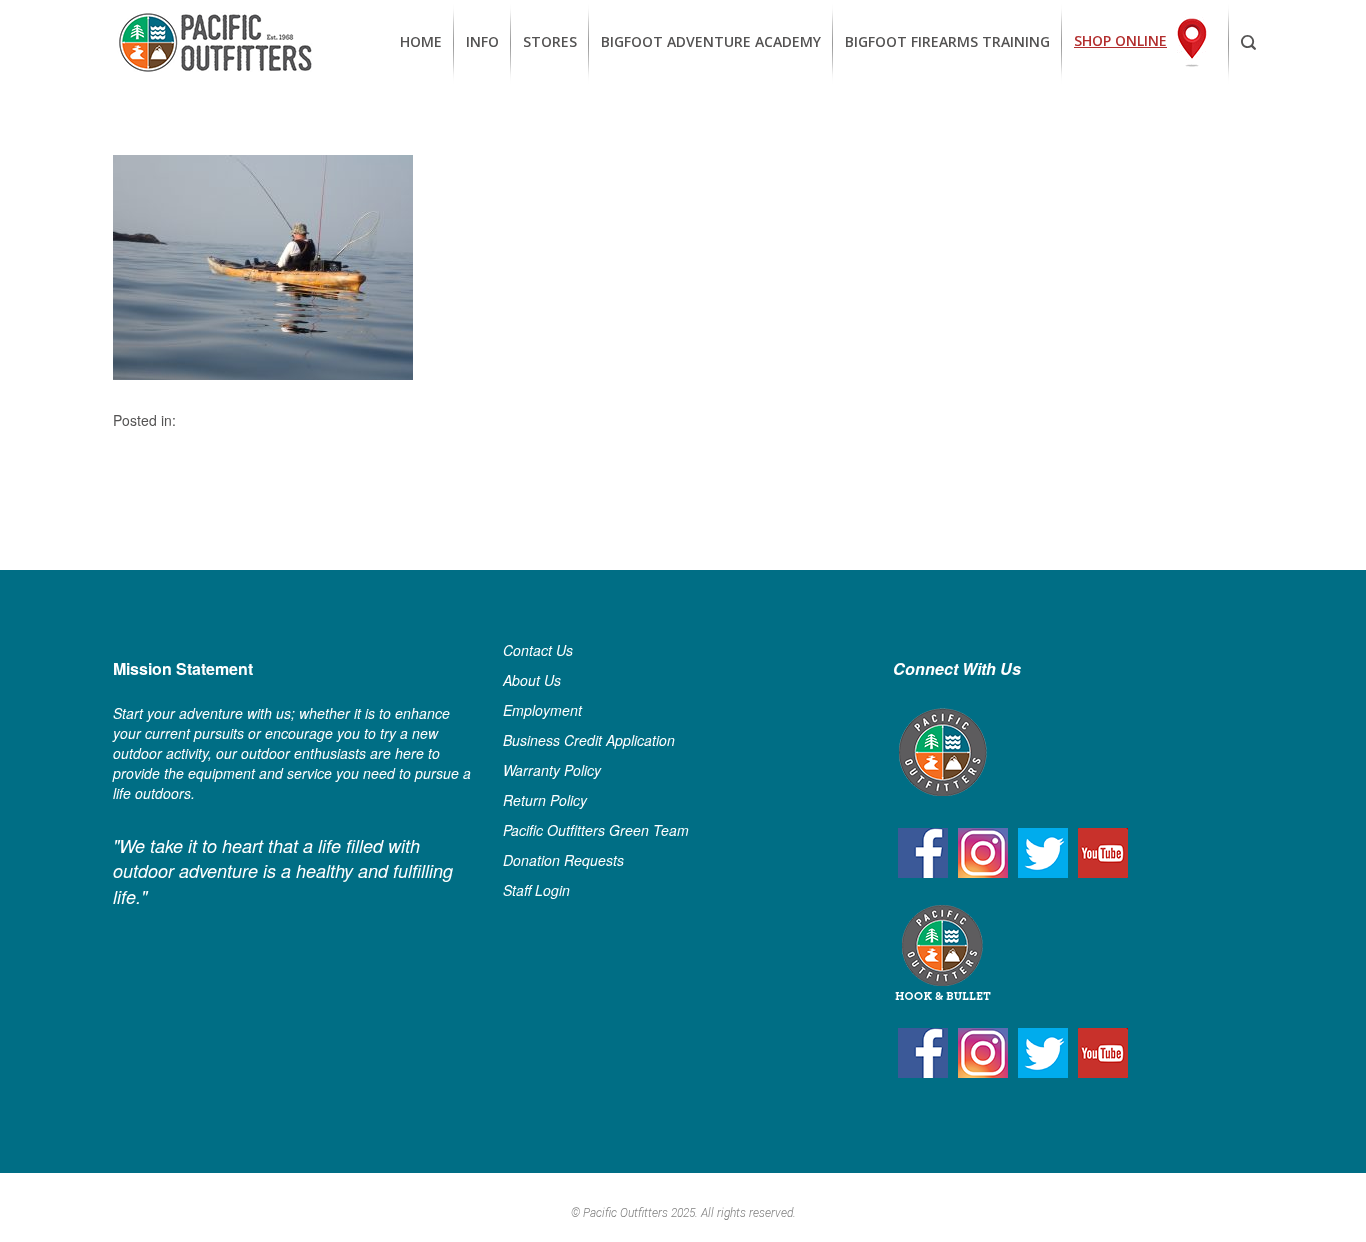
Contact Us (538, 650)
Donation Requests (563, 860)
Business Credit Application (589, 740)
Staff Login (536, 890)
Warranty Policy (552, 770)
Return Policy (545, 800)
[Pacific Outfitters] (215, 42)
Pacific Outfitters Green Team (596, 830)
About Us (532, 680)
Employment (542, 710)
